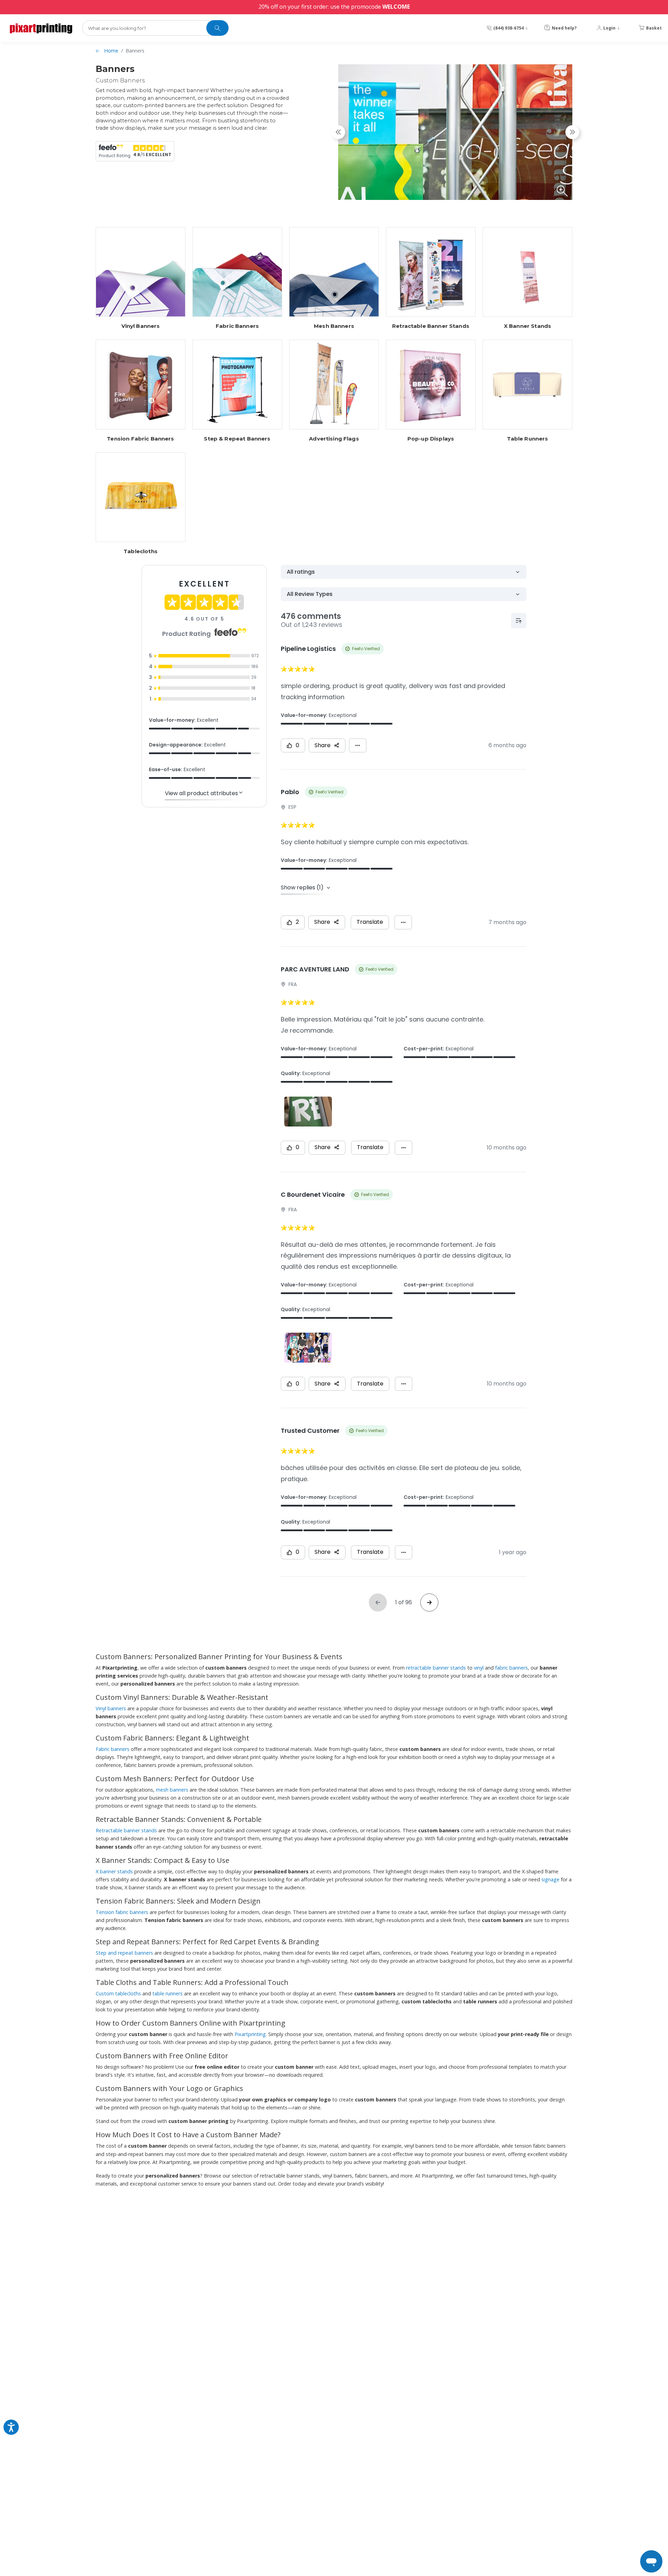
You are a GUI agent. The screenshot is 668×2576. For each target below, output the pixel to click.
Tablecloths (141, 551)
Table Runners (528, 439)
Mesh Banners (334, 326)
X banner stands (114, 1871)
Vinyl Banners (141, 326)
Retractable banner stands (126, 1830)
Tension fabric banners (122, 1912)
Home (111, 51)
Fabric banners (113, 1749)
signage (550, 1879)
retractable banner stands (436, 1668)
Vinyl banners (111, 1708)
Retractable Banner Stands (431, 326)
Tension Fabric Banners (140, 439)
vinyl (479, 1668)
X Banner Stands (527, 326)
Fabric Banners (237, 326)
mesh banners (172, 1790)
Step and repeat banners (124, 1953)
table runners (168, 1993)
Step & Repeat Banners (237, 439)
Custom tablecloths (118, 1993)
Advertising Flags (334, 439)
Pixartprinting (250, 2034)
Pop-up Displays (431, 439)
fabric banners (511, 1668)
